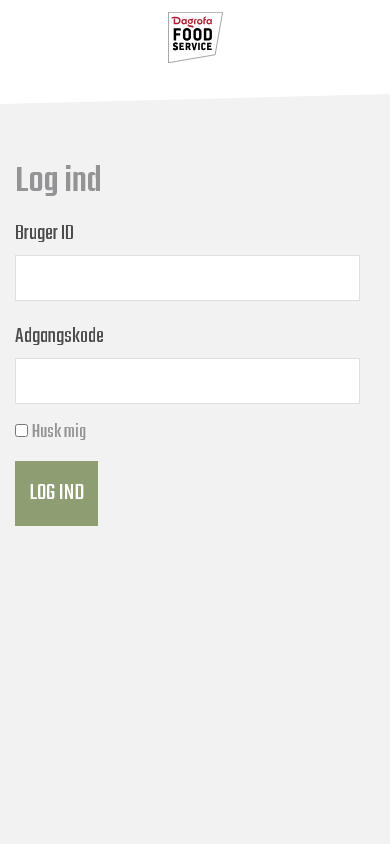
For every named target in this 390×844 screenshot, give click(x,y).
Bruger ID (44, 233)
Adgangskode (59, 336)
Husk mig (59, 433)
